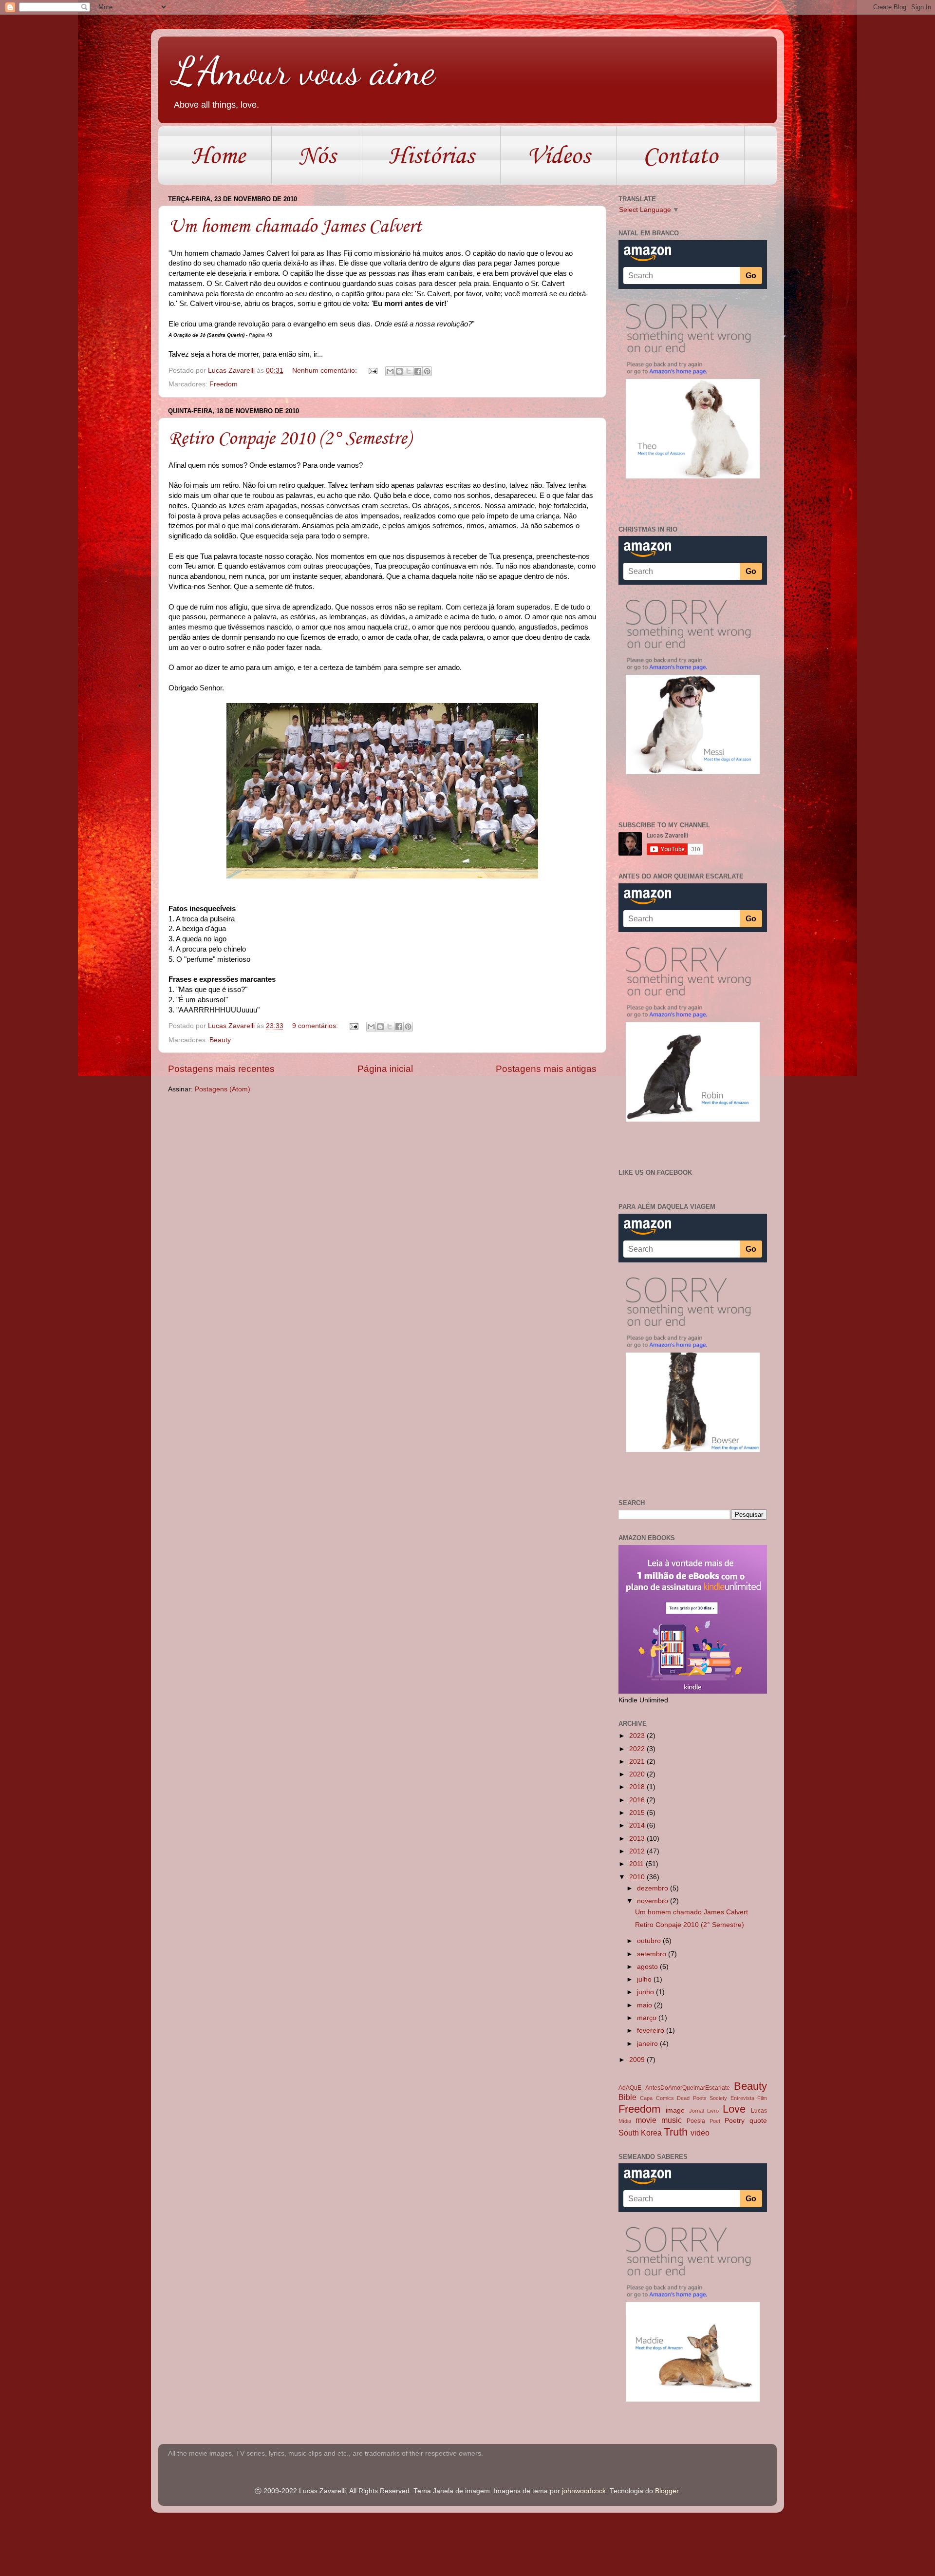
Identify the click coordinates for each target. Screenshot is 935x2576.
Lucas (759, 2111)
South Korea (640, 2133)
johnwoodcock (584, 2491)
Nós (317, 155)
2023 (638, 1736)
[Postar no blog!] (399, 371)
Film (762, 2098)
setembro (653, 1954)
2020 (638, 1774)
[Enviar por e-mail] (390, 371)
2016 (638, 1800)
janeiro (648, 2044)
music (672, 2120)
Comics (665, 2098)
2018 (638, 1787)
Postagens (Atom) (223, 1089)
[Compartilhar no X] (409, 371)
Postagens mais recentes (221, 1069)
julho (645, 1979)
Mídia (625, 2121)
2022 (638, 1749)
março (648, 2018)
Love (734, 2109)
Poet (715, 2121)
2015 (638, 1813)
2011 (637, 1864)
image (675, 2110)
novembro (654, 1901)
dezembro (654, 1888)
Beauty (220, 1040)
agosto (648, 1967)
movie (646, 2120)
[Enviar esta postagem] (372, 371)
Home (218, 155)
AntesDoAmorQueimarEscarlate (688, 2088)
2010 (638, 1877)
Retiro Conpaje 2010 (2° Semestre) (290, 438)
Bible (627, 2097)
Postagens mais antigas (546, 1069)
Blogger (667, 2491)
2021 (638, 1762)
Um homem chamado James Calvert (295, 226)
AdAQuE (630, 2088)
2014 (638, 1825)
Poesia (696, 2121)
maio (645, 2005)
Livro (713, 2111)
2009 (638, 2060)
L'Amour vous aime (304, 71)
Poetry (735, 2121)
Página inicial (385, 1069)
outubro (650, 1941)
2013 (638, 1839)
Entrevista (742, 2098)
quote (758, 2121)
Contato (680, 155)
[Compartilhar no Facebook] (418, 371)
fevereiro (652, 2031)
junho (646, 1992)
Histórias (431, 155)
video (700, 2133)
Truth (676, 2132)
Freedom (224, 384)
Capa (646, 2098)
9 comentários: (316, 1026)
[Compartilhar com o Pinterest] (427, 371)
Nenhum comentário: (326, 371)
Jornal (696, 2111)
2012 (638, 1851)
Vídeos (558, 155)
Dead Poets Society (702, 2098)
